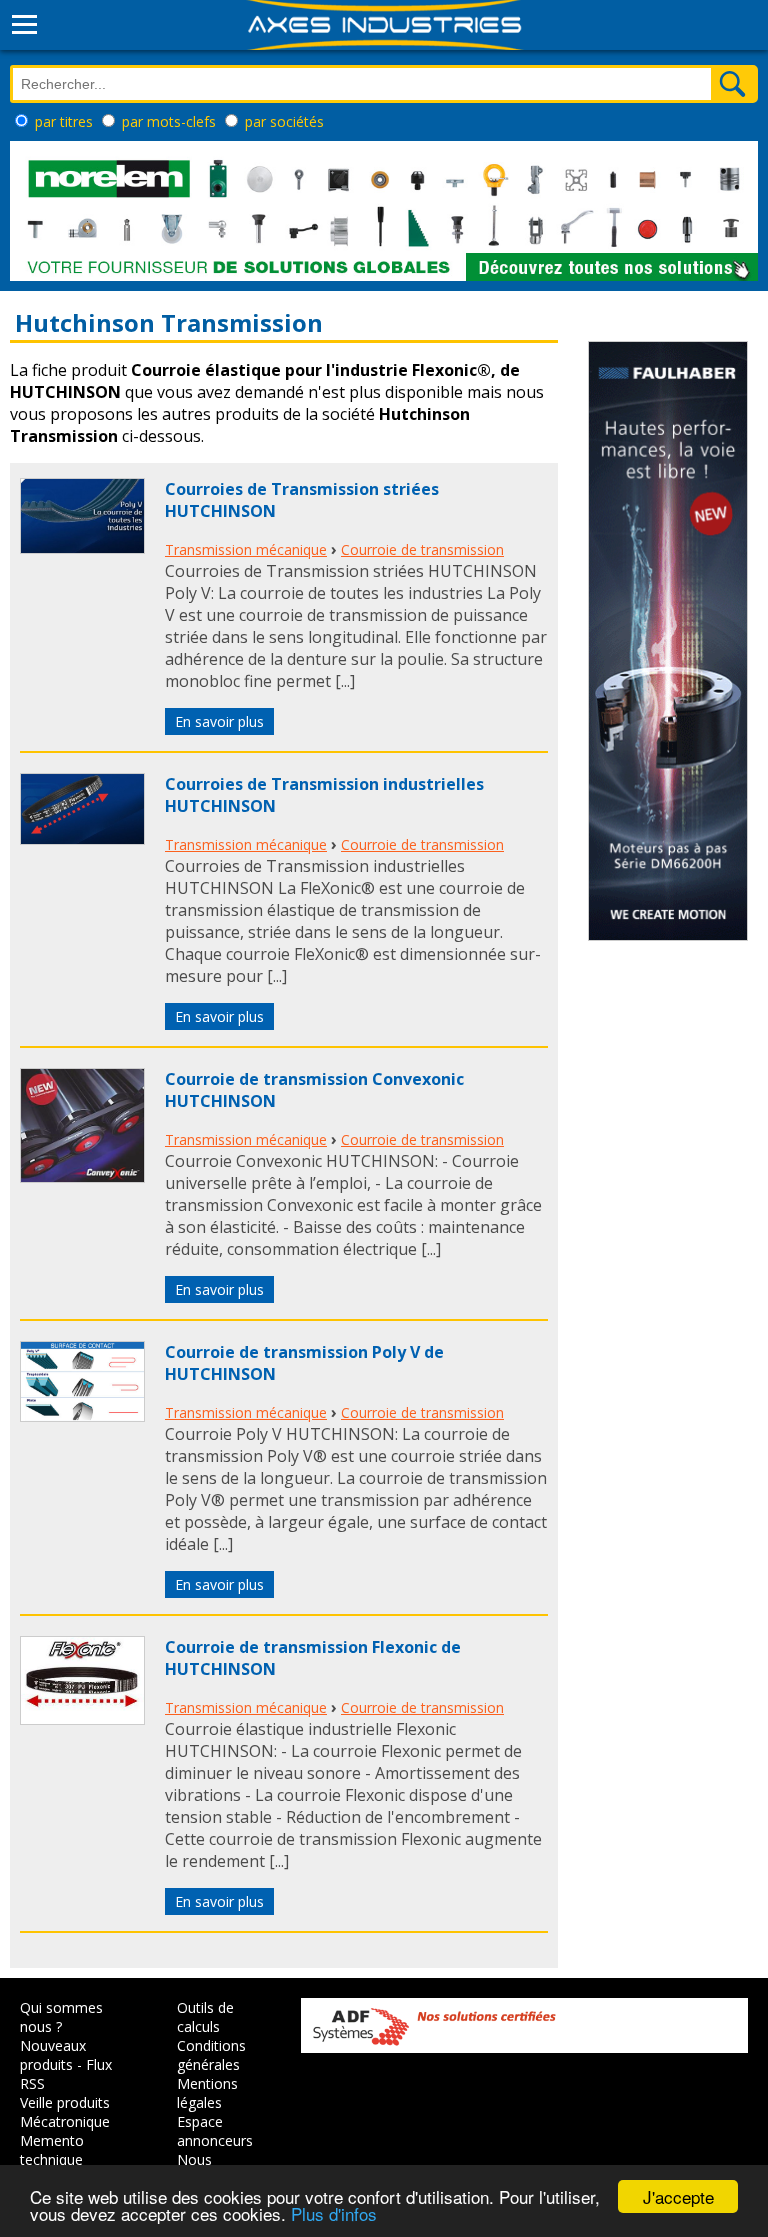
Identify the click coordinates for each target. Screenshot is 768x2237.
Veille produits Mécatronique (65, 2112)
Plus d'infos (334, 2213)
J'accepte (678, 2196)
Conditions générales (211, 2055)
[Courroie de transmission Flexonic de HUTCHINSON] (82, 1719)
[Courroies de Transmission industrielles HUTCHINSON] (82, 839)
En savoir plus (219, 721)
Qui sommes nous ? (61, 2017)
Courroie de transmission (422, 549)
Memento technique (52, 2150)
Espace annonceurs (215, 2131)
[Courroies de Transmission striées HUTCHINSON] (82, 548)
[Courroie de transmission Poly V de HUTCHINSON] (82, 1416)
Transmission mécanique (246, 549)
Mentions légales (207, 2093)
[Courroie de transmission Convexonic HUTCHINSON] (82, 1177)
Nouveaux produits (53, 2055)
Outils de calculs (205, 2017)
